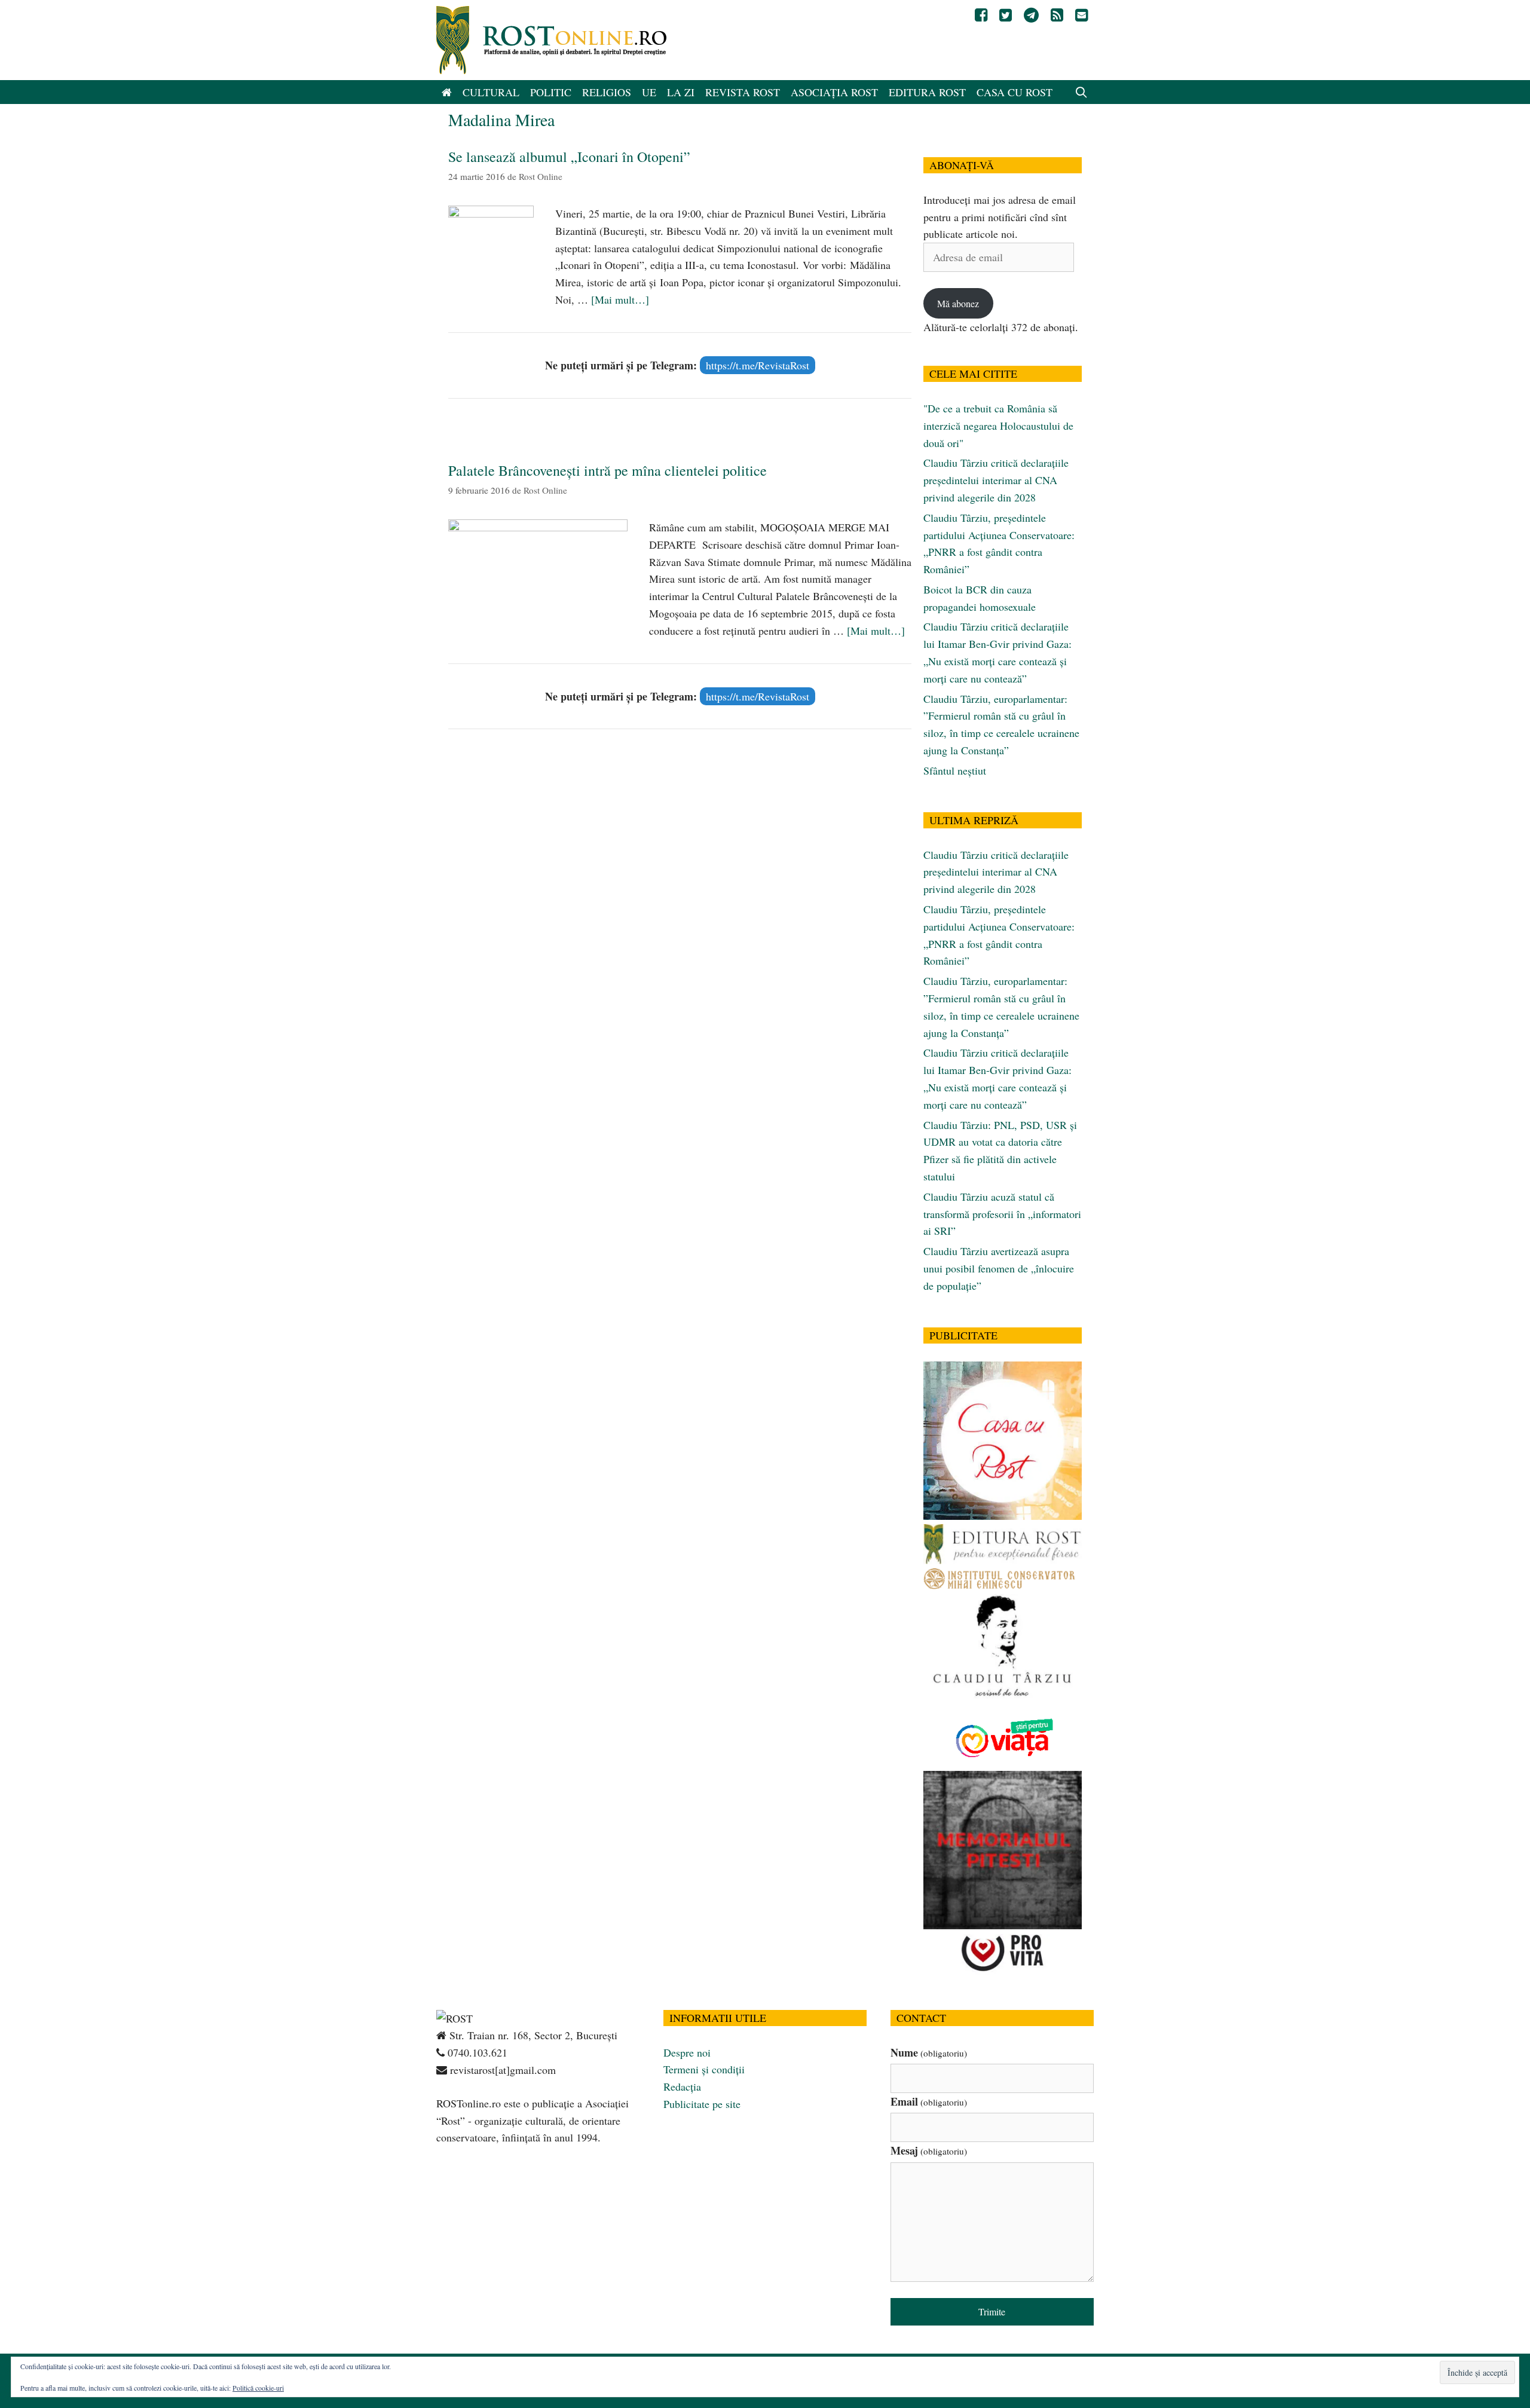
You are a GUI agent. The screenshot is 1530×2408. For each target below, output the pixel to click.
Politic (551, 92)
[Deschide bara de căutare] (1081, 92)
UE (649, 92)
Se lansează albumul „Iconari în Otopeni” (569, 157)
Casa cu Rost (1015, 92)
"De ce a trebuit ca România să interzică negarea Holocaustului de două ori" (998, 426)
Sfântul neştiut (955, 770)
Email (929, 2101)
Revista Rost (743, 92)
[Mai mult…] (620, 299)
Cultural (491, 92)
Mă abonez (958, 303)
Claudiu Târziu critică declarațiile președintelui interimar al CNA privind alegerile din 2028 (996, 480)
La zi (681, 92)
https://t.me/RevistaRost (758, 365)
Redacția (682, 2086)
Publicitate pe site (702, 2104)
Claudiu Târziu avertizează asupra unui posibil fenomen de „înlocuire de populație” (999, 1268)
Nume (929, 2052)
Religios (607, 92)
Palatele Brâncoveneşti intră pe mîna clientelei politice (608, 470)
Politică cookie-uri (258, 2388)
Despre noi (687, 2052)
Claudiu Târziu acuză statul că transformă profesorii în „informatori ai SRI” (1002, 1214)
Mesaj (929, 2150)
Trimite (992, 2311)
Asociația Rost (834, 92)
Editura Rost (927, 92)
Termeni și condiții (704, 2069)
